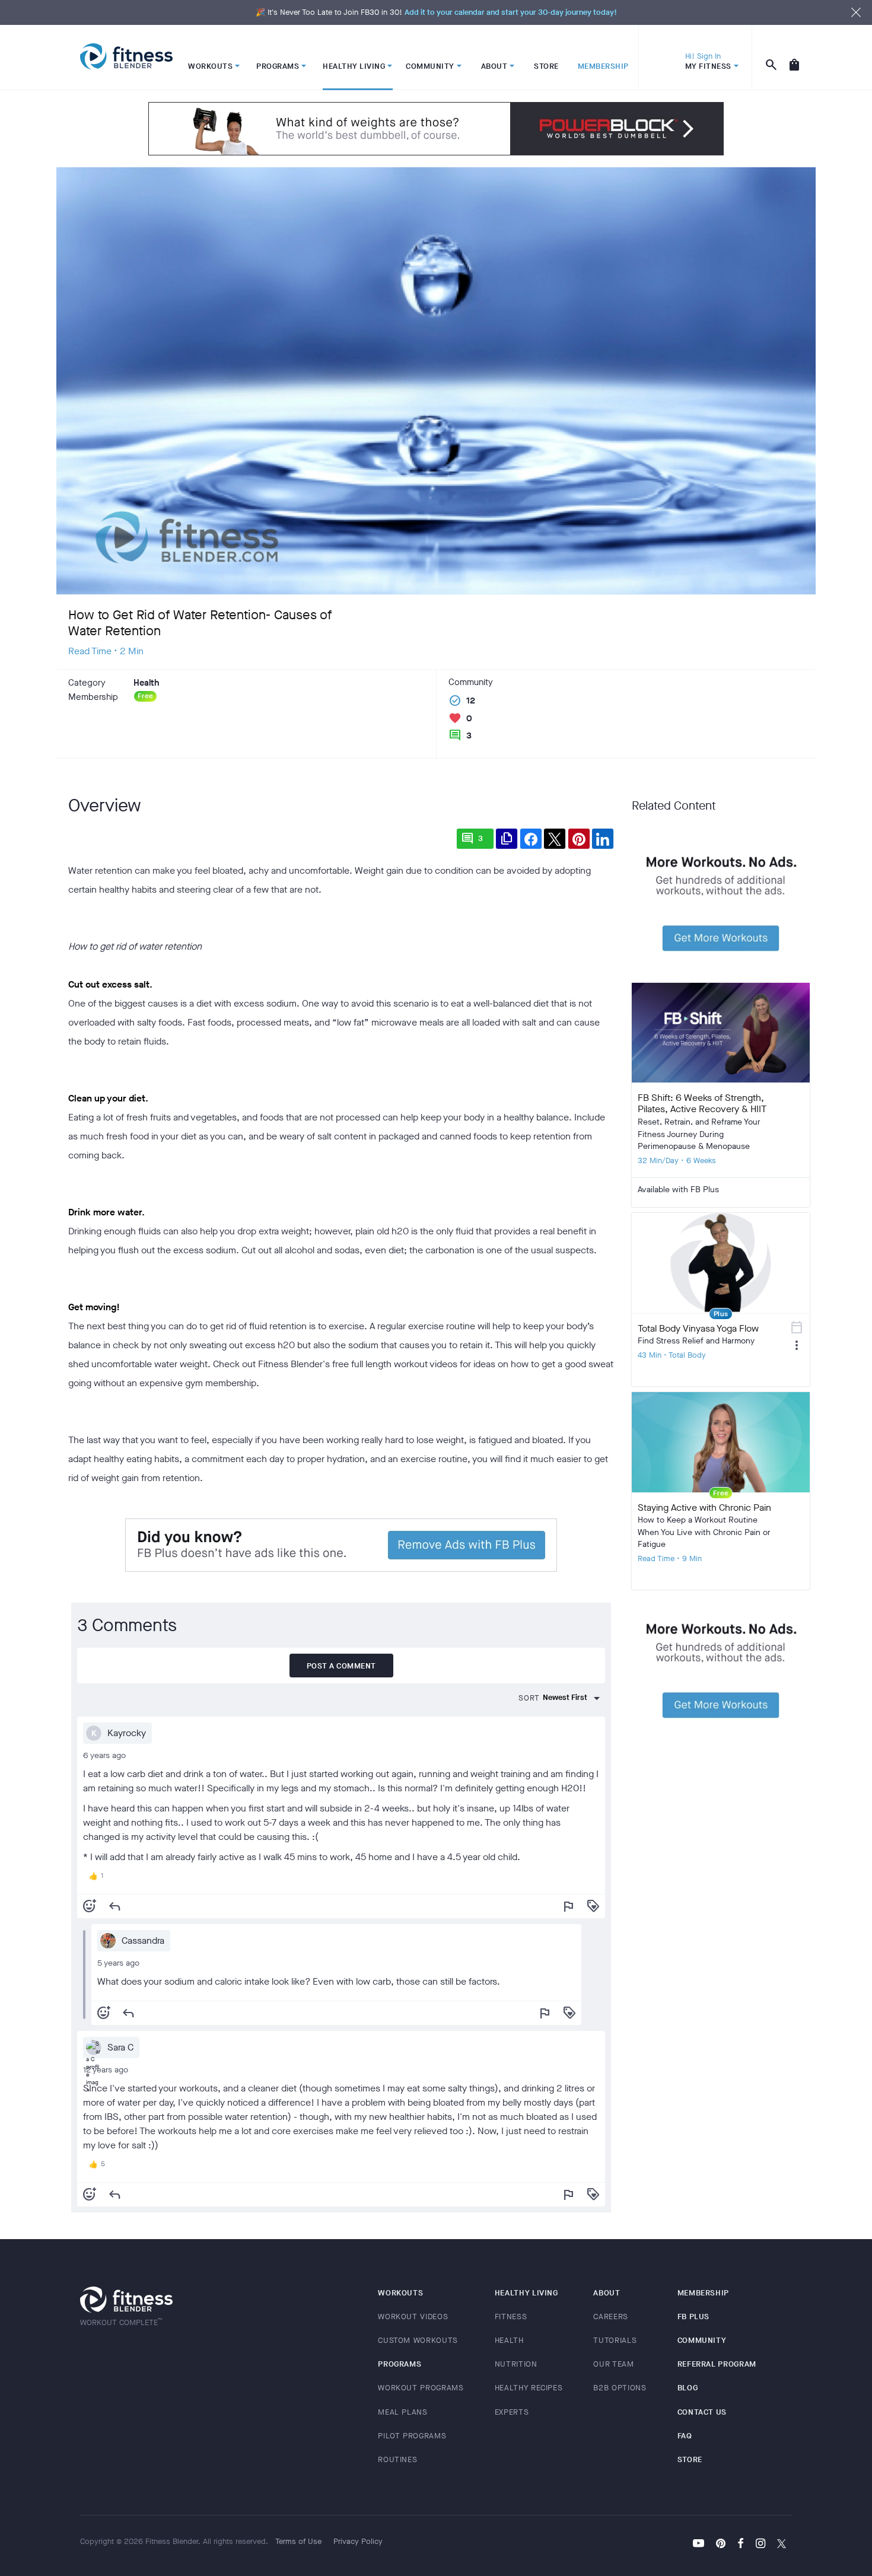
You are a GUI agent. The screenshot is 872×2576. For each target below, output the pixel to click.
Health (509, 2340)
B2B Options (620, 2388)
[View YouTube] (698, 2545)
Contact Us (702, 2412)
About (607, 2293)
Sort (529, 1698)
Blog (688, 2388)
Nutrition (516, 2364)
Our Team (613, 2364)
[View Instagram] (760, 2545)
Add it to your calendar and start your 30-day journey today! (511, 12)
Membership (704, 2293)
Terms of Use (298, 2541)
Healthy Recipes (529, 2388)
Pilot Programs (412, 2436)
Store (690, 2459)
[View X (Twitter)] (782, 2545)
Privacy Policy (358, 2541)
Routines (397, 2459)
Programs (400, 2364)
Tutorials (615, 2340)
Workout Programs (421, 2388)
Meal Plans (403, 2412)
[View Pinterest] (721, 2545)
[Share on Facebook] (531, 839)
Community (702, 2340)
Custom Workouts (418, 2340)
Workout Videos (413, 2317)
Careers (611, 2317)
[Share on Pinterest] (579, 839)
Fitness (511, 2317)
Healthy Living (526, 2293)
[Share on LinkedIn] (603, 839)
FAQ (685, 2436)
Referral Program (717, 2364)
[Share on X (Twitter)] (555, 839)
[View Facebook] (741, 2545)
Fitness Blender (126, 57)
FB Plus (694, 2317)
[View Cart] (794, 58)
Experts (512, 2412)
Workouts (400, 2293)
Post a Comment (341, 1666)
